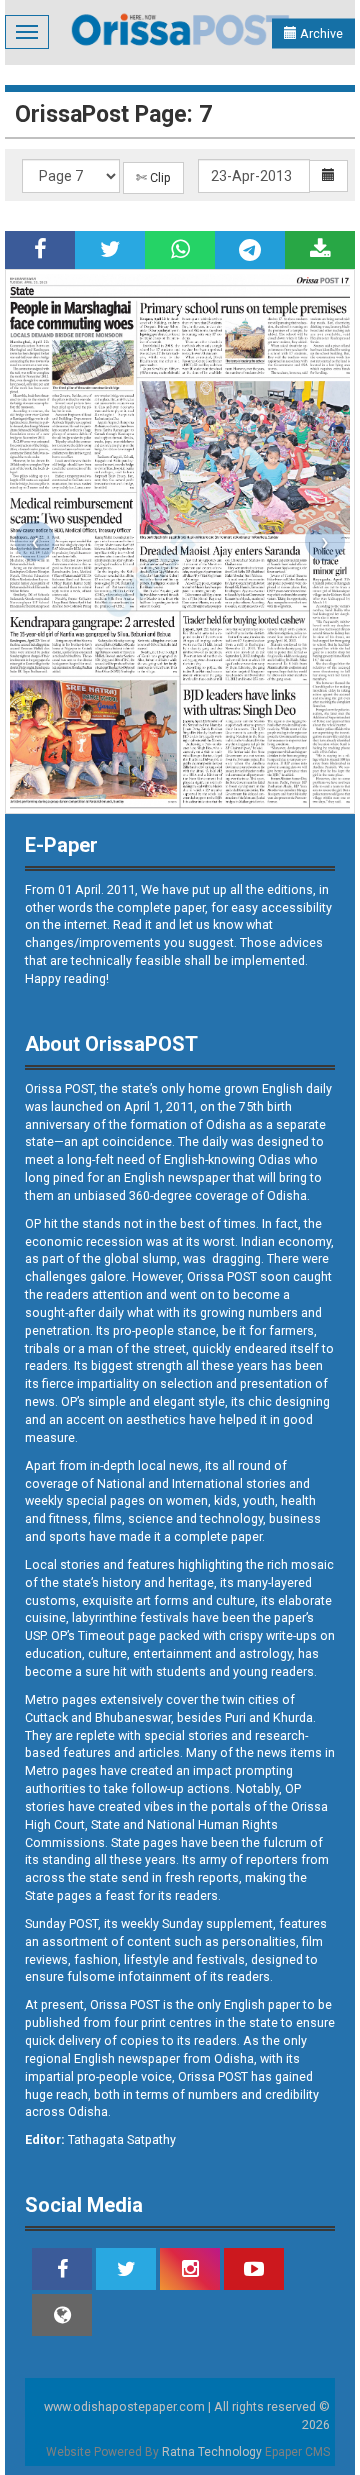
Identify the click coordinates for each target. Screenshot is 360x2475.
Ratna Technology (212, 2452)
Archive (320, 33)
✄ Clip (153, 177)
